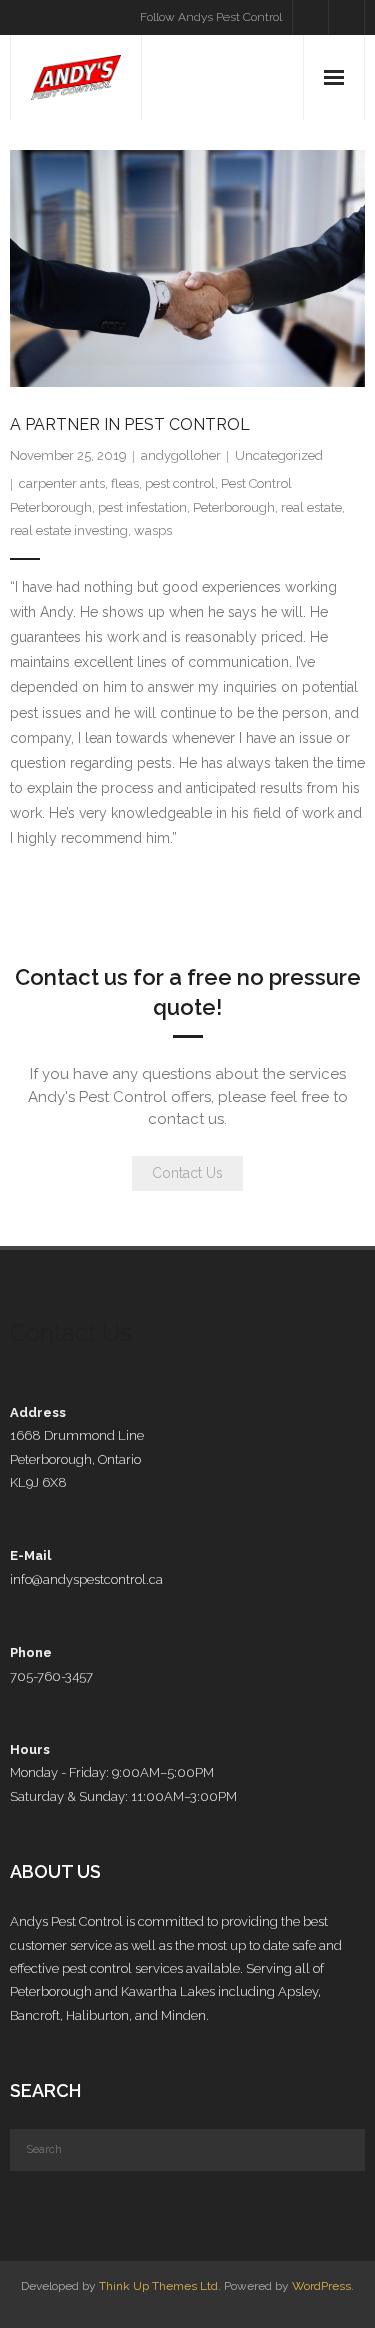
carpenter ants (62, 483)
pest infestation (142, 507)
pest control (180, 483)
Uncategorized (279, 455)
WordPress (321, 2286)
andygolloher (181, 455)
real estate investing (69, 530)
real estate (311, 507)
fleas (125, 483)
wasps (153, 530)
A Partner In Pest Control (130, 424)
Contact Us (187, 1173)
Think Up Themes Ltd (158, 2286)
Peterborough (234, 507)
